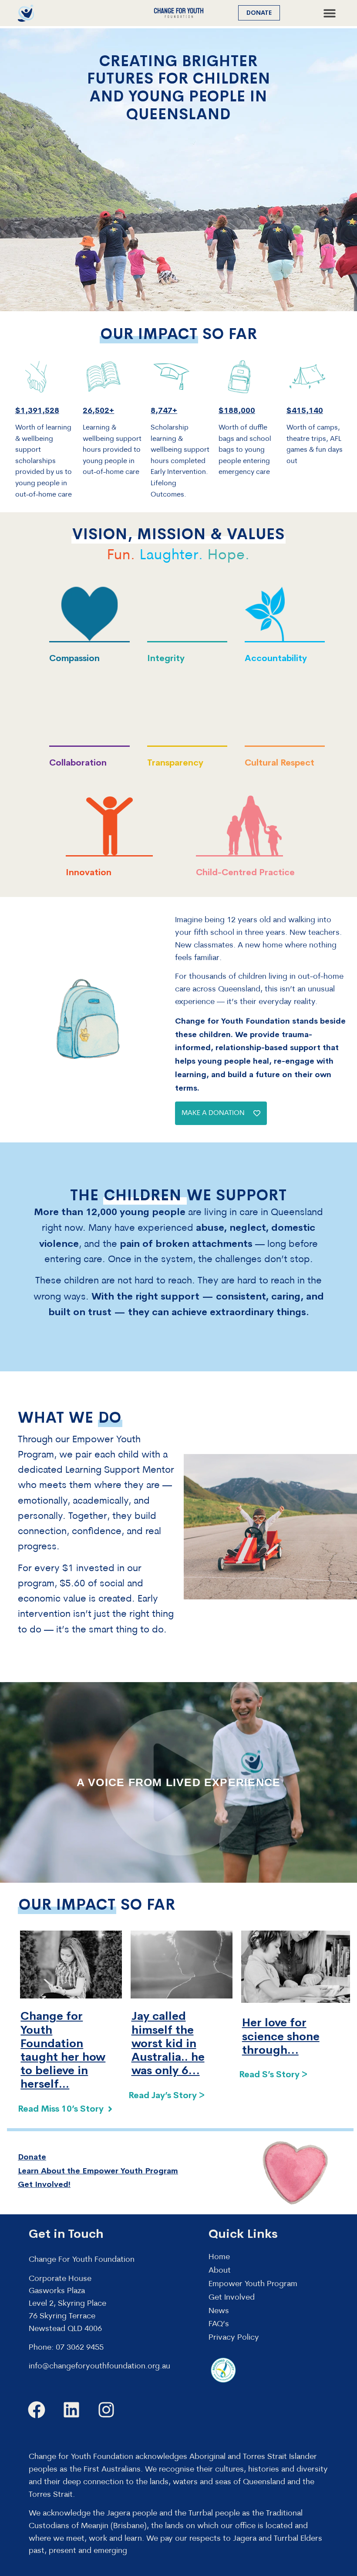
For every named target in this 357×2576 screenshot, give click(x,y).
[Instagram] (106, 2410)
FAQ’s (219, 2324)
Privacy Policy (234, 2338)
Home (219, 2257)
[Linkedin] (71, 2410)
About (220, 2271)
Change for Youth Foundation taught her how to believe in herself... (63, 2050)
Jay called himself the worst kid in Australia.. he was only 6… (168, 2043)
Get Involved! (44, 2184)
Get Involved (232, 2298)
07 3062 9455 (80, 2348)
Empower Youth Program (253, 2284)
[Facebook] (37, 2410)
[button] (329, 13)
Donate (32, 2157)
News (219, 2311)
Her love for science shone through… (281, 2036)
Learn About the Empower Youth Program (98, 2171)
